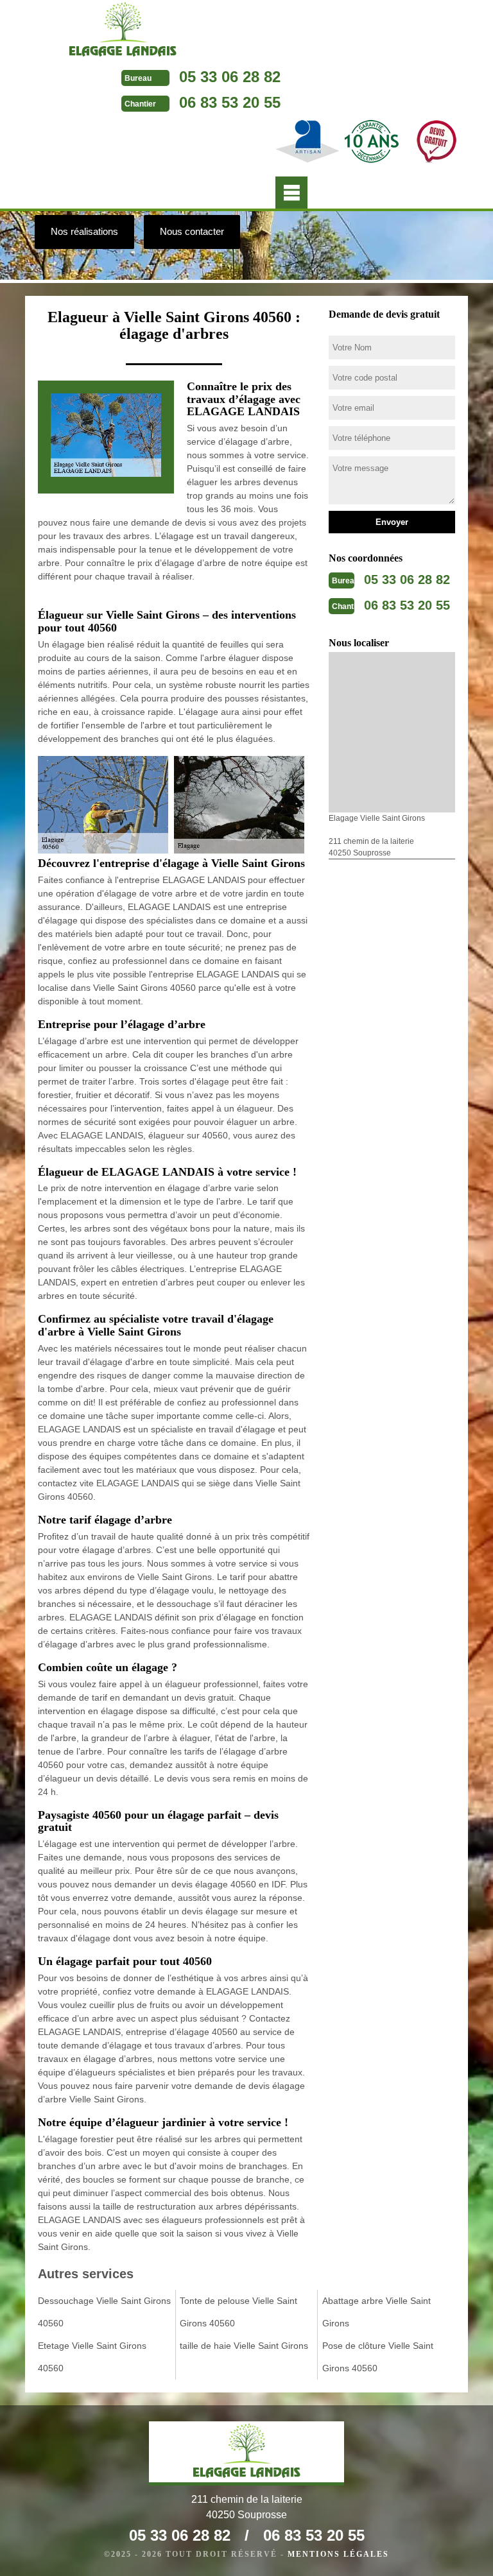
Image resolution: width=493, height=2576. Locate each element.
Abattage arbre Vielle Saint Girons (376, 2312)
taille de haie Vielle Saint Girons (244, 2346)
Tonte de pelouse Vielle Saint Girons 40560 (238, 2312)
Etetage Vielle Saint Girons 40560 (92, 2357)
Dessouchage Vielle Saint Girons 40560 (104, 2312)
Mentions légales (338, 2554)
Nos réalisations (84, 231)
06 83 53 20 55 (230, 102)
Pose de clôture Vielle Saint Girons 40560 (378, 2357)
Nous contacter (192, 231)
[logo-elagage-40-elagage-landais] (123, 32)
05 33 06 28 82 (230, 77)
